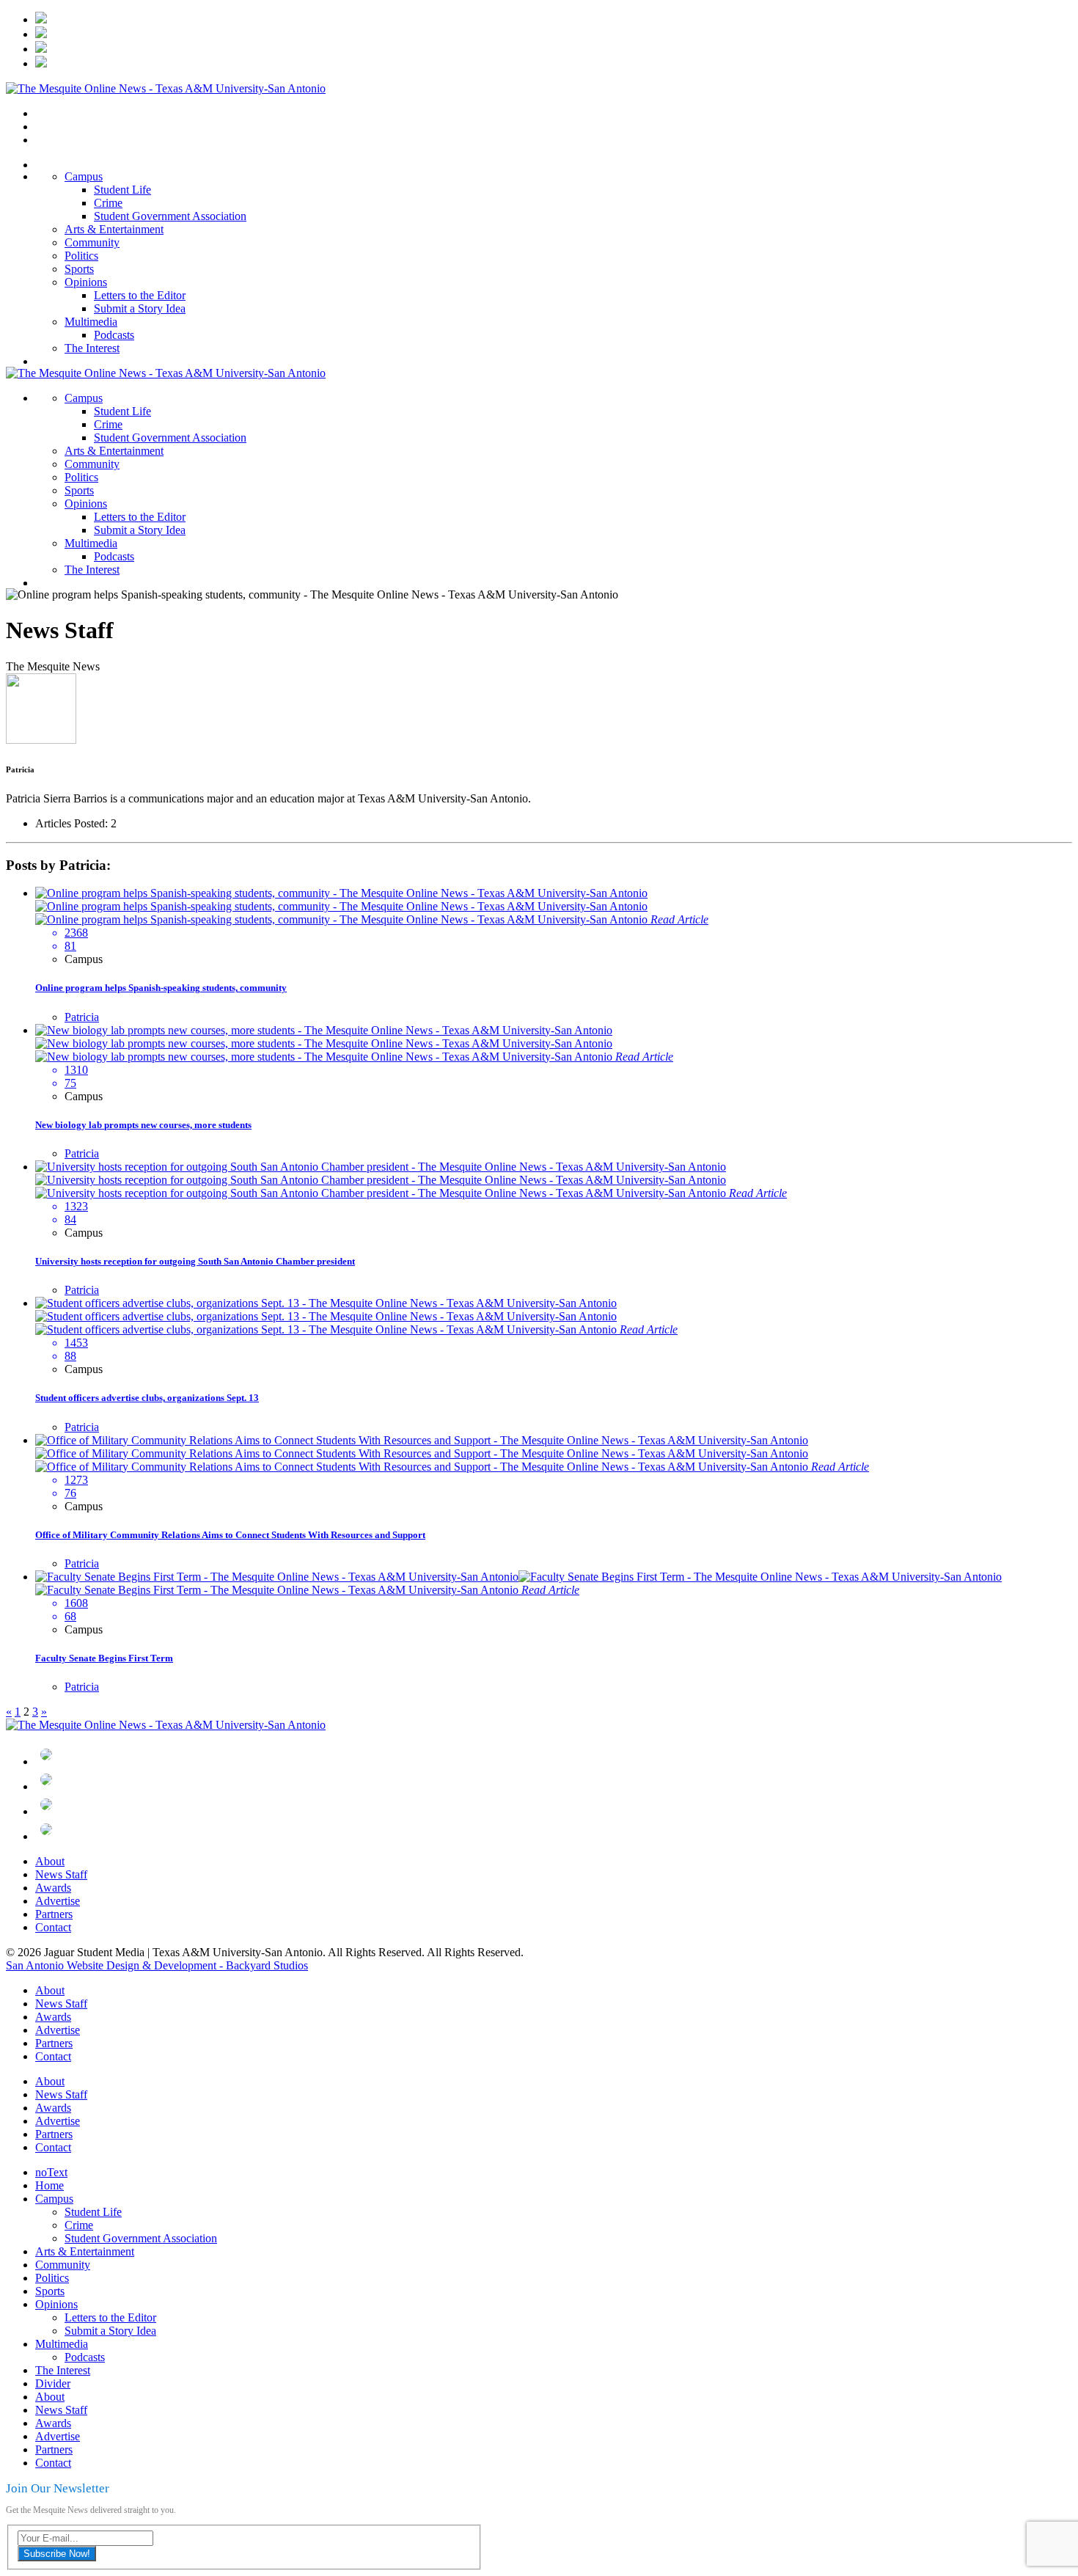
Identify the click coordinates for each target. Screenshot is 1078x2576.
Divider (53, 2383)
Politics (81, 256)
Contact (53, 1927)
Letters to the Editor (140, 295)
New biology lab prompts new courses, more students (143, 1125)
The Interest (92, 348)
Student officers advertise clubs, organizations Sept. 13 (147, 1398)
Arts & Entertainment (114, 229)
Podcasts (114, 335)
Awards (53, 1888)
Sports (79, 269)
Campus (84, 176)
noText (51, 2172)
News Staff (61, 1874)
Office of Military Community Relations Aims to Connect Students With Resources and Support (230, 1535)
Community (92, 242)
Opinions (86, 282)
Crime (108, 203)
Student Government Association (170, 216)
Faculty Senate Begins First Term (104, 1658)
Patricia (82, 1017)
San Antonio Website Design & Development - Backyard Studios (157, 1965)
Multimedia (91, 322)
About (50, 1861)
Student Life (122, 190)
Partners (54, 1914)
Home (49, 2185)
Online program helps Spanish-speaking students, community (161, 988)
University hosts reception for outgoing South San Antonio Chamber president (195, 1261)
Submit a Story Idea (140, 308)
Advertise (58, 1901)
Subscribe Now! (57, 2554)
